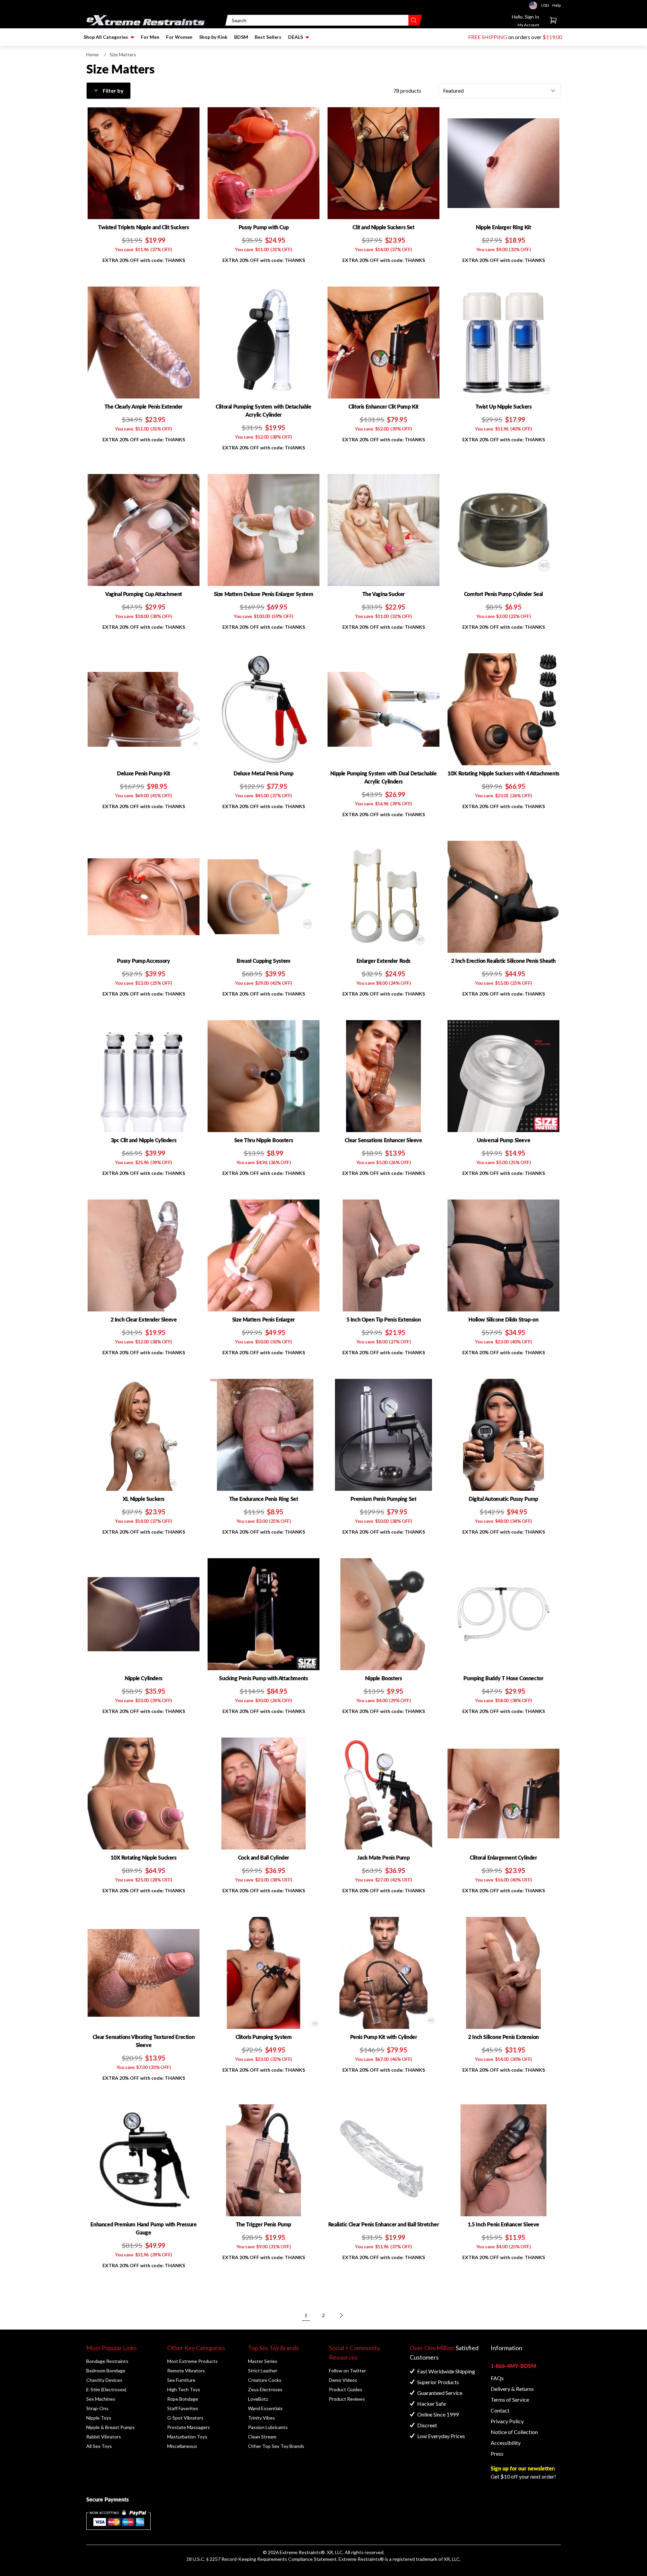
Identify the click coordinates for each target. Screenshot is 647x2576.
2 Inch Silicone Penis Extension (503, 2037)
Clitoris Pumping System (264, 2037)
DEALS (296, 37)
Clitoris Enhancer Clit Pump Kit (383, 406)
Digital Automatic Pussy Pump (503, 1499)
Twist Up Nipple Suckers (504, 406)
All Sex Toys (99, 2446)
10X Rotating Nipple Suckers (143, 1857)
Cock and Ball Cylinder (264, 1857)
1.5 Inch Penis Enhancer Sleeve (503, 2224)
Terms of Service (510, 2400)
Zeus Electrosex (265, 2389)
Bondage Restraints (107, 2361)
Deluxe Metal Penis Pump (264, 773)
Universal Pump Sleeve (504, 1140)
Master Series (263, 2361)
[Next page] (341, 2315)
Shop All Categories (106, 37)
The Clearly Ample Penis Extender (144, 406)
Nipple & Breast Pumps (111, 2427)
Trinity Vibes (261, 2418)
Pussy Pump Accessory (143, 961)
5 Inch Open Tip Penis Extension (384, 1319)
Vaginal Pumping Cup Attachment (144, 594)
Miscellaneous (182, 2446)
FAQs (497, 2378)
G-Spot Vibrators (185, 2418)
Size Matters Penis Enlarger (264, 1319)
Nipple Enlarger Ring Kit (503, 227)
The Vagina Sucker (383, 594)
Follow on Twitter (347, 2371)
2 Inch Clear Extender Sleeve (144, 1319)
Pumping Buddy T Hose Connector (503, 1678)
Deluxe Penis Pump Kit (144, 773)
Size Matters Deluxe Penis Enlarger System (264, 594)
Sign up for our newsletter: (523, 2468)
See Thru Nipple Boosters (264, 1140)
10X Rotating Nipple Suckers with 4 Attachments (503, 773)
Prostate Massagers (189, 2427)
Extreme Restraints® (361, 2559)
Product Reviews (347, 2399)
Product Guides (346, 2389)
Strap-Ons (97, 2408)
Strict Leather (263, 2371)
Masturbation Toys (187, 2437)
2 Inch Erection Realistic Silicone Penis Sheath (503, 961)
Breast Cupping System (264, 961)
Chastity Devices (104, 2380)
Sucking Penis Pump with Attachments (263, 1678)
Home (93, 54)
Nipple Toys (99, 2418)
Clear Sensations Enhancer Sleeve (383, 1140)
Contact (500, 2410)
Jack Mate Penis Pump (383, 1857)
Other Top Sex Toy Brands (276, 2446)
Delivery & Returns (512, 2389)
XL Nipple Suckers (144, 1499)
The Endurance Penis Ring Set (264, 1499)
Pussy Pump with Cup (264, 227)
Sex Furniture (181, 2380)
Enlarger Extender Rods (383, 961)
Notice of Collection (514, 2432)
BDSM (241, 37)
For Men (150, 37)
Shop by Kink (213, 37)
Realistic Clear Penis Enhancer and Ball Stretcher (383, 2224)
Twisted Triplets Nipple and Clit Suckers (143, 227)
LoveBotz (258, 2399)
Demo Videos (343, 2380)
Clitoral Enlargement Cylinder (503, 1857)
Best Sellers (268, 37)
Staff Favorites (183, 2408)
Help (557, 5)
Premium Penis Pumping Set (383, 1499)
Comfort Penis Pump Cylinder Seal (503, 594)
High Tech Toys (184, 2389)
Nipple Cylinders (144, 1678)
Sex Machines (101, 2399)
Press (497, 2453)
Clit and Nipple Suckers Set (383, 227)
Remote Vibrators (186, 2371)
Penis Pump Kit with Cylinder (384, 2037)
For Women (179, 37)
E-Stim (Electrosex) (106, 2389)
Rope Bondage (183, 2399)
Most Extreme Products (192, 2361)
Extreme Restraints (300, 2552)
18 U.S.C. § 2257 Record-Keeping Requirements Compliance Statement (261, 2559)
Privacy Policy (507, 2421)
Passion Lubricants (268, 2427)
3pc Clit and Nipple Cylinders (144, 1140)
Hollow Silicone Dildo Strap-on (503, 1319)
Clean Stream (262, 2437)
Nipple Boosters (383, 1678)
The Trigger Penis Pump (264, 2224)
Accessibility (506, 2443)
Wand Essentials (265, 2408)
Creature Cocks (265, 2380)
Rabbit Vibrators (104, 2437)
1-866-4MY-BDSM (513, 2366)
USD (535, 5)
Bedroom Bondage (106, 2371)
